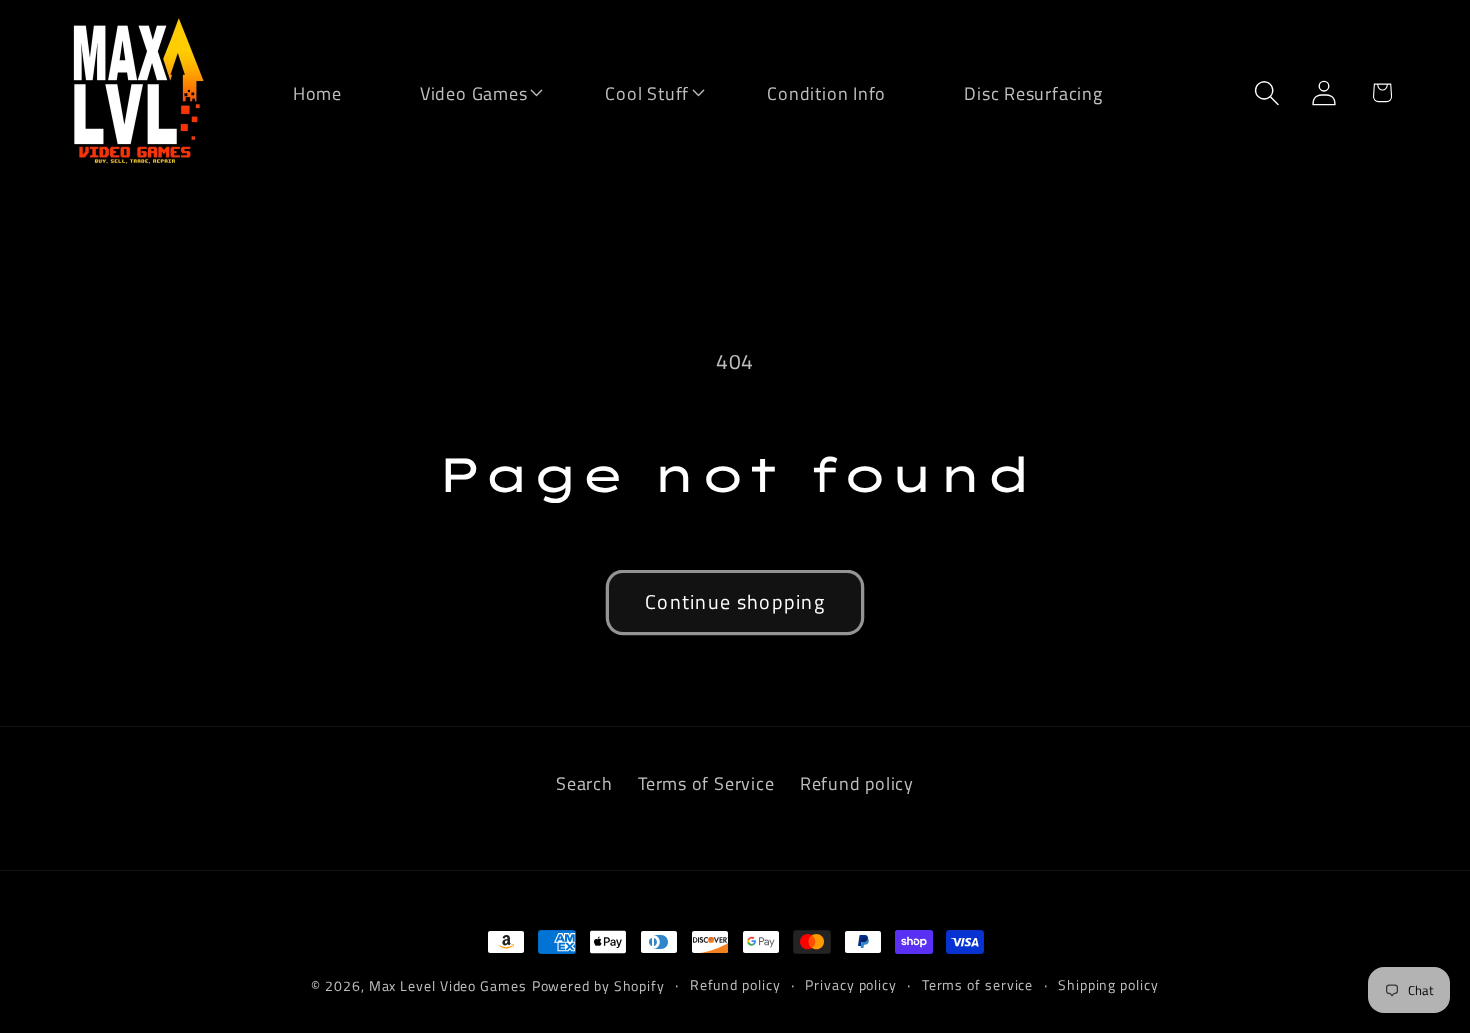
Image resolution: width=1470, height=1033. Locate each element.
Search (584, 783)
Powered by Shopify (598, 986)
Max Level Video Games (448, 986)
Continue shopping (735, 602)
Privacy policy (851, 985)
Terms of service (978, 985)
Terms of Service (706, 783)
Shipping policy (1108, 985)
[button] (461, 91)
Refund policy (857, 783)
